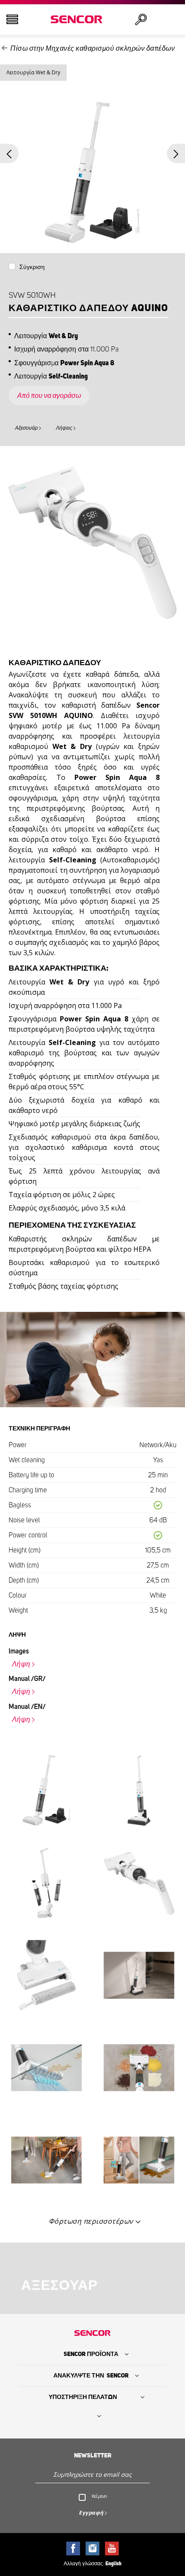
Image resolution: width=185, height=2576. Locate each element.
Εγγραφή (91, 2513)
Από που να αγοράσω (49, 396)
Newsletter (93, 2456)
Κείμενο (99, 2496)
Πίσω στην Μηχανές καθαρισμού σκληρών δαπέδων (92, 49)
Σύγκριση (32, 267)
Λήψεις (64, 428)
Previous (9, 154)
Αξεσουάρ (26, 428)
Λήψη (21, 1664)
